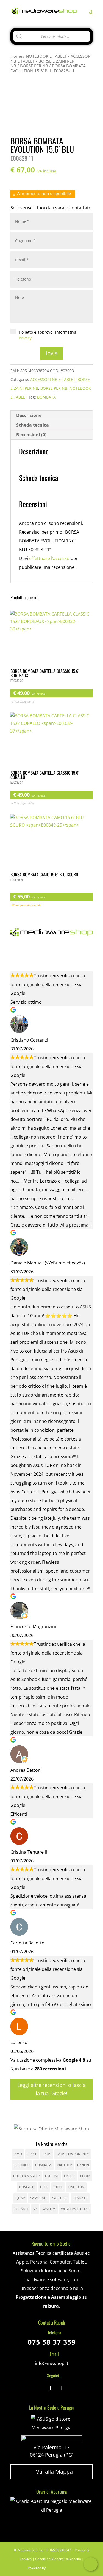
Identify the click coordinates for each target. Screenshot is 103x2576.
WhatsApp (91, 2564)
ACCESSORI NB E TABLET (53, 379)
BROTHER (64, 2165)
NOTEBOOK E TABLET (46, 56)
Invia (52, 353)
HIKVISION (27, 2187)
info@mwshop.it (52, 2363)
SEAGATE (80, 2198)
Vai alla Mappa (51, 2472)
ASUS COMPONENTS (73, 2154)
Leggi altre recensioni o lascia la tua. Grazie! (51, 2089)
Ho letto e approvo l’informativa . (48, 335)
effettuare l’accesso (49, 558)
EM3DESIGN (62, 2569)
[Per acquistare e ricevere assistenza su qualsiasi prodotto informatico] (52, 2510)
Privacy (25, 338)
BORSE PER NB (34, 66)
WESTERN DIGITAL (75, 2209)
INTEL (58, 2187)
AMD (18, 2154)
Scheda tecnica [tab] (33, 425)
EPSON (69, 2176)
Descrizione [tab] (29, 415)
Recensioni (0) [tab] (31, 435)
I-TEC (44, 2187)
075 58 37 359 (52, 2342)
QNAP (20, 2198)
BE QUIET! (22, 2165)
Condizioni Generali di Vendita (58, 2559)
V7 (35, 2209)
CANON (83, 2165)
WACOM (49, 2209)
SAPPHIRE (60, 2198)
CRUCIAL (52, 2176)
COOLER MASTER (26, 2176)
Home (16, 56)
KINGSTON (76, 2187)
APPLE (32, 2154)
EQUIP (85, 2176)
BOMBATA (46, 397)
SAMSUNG (38, 2198)
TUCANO (21, 2209)
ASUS (47, 2154)
